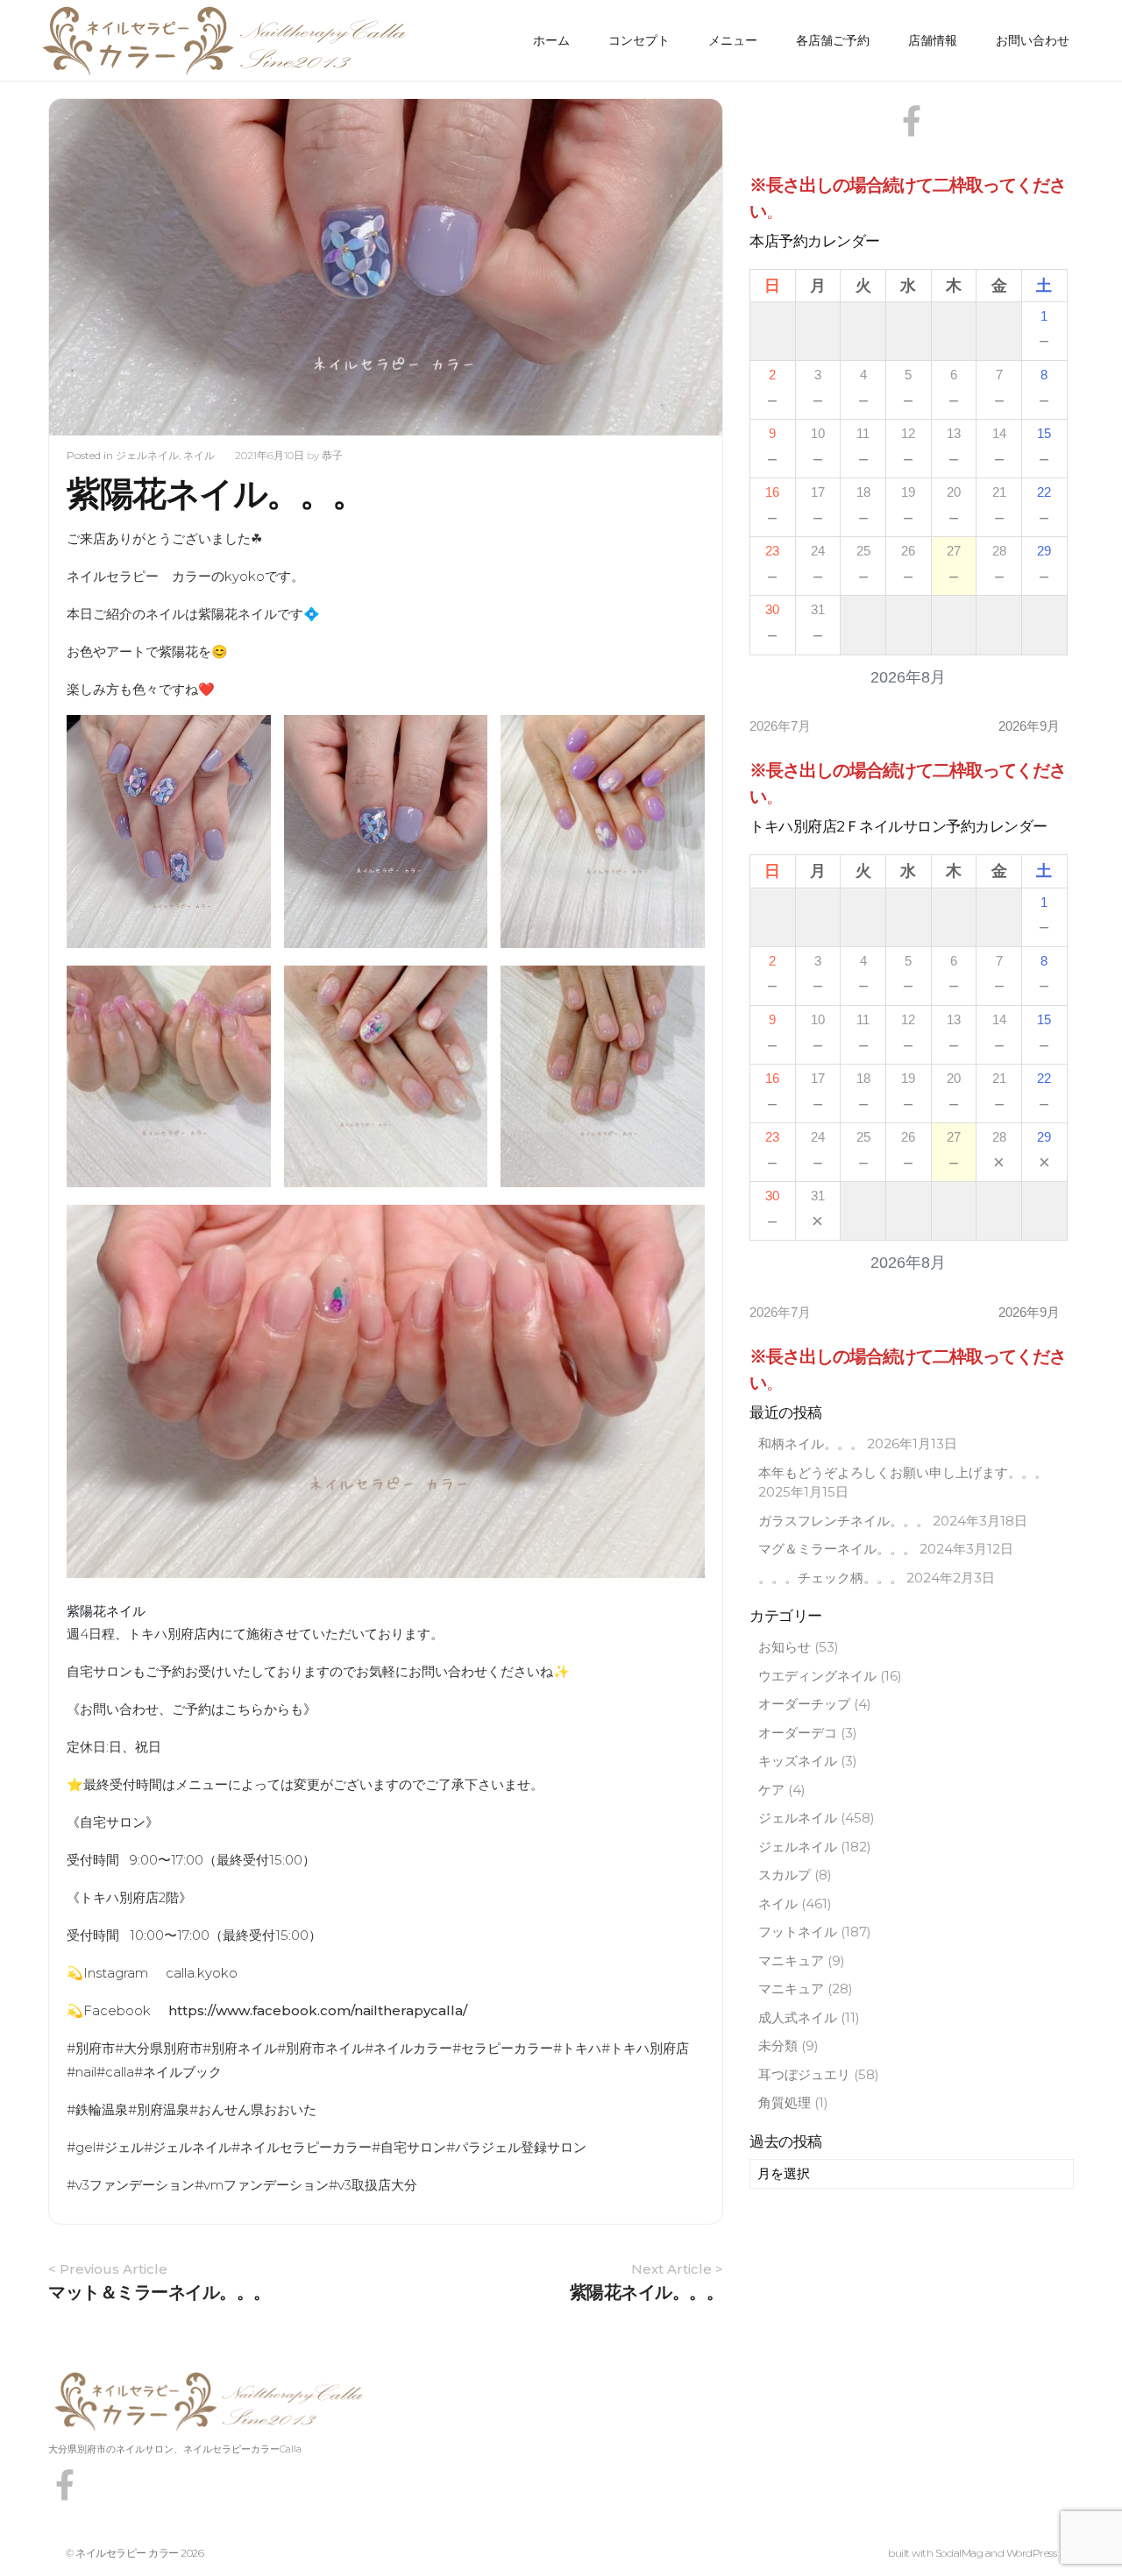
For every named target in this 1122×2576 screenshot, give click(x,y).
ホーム (551, 40)
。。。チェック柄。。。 (831, 1578)
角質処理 (785, 2102)
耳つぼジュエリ (804, 2074)
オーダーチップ (804, 1704)
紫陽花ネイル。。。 (647, 2292)
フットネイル (798, 1932)
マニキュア (791, 1960)
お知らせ (785, 1647)
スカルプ (785, 1875)
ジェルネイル (147, 455)
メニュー (733, 40)
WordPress (1032, 2553)
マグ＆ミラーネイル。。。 (837, 1549)
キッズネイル (798, 1761)
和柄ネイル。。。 (811, 1444)
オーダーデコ (798, 1733)
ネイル (199, 455)
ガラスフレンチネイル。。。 (844, 1521)
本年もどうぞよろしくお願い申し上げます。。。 (903, 1472)
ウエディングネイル (817, 1676)
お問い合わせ (1033, 40)
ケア (771, 1790)
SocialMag (959, 2553)
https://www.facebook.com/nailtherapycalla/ (318, 2010)
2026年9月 (1029, 726)
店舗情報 (933, 40)
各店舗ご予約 (833, 40)
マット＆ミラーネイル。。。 (160, 2292)
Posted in (91, 455)
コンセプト (639, 40)
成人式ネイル (798, 2017)
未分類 (778, 2045)
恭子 (332, 455)
